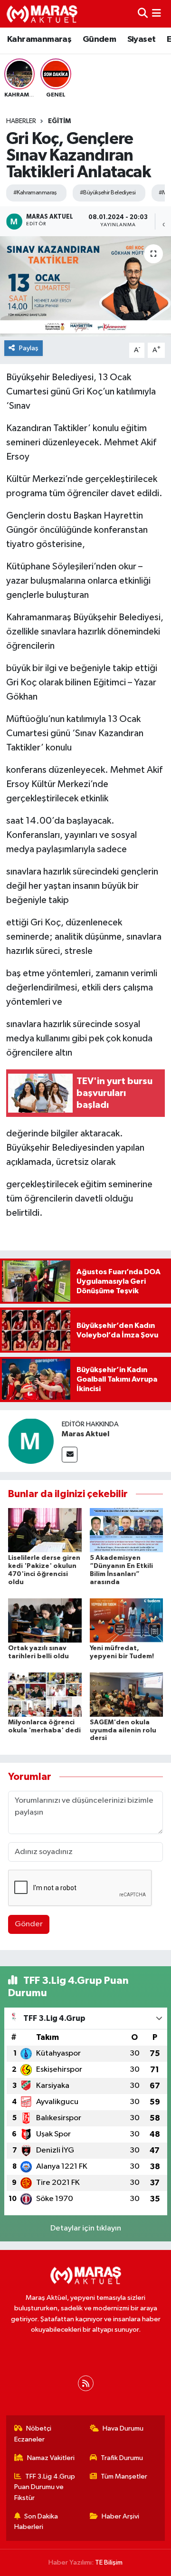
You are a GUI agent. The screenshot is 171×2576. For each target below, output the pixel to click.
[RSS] (86, 2383)
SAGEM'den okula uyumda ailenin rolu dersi (123, 1730)
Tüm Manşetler (124, 2476)
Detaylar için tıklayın (86, 2228)
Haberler (21, 121)
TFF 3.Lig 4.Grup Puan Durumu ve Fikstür (45, 2487)
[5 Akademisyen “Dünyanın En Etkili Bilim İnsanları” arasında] (127, 1530)
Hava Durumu (123, 2428)
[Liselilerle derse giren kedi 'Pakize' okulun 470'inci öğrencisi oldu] (45, 1530)
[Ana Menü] (157, 14)
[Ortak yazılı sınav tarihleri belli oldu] (45, 1620)
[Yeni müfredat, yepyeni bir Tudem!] (127, 1620)
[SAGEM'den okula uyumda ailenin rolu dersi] (127, 1694)
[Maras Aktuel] (31, 1441)
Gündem (99, 39)
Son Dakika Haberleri (36, 2522)
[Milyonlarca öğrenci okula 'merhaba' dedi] (45, 1694)
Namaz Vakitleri (51, 2458)
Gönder (29, 1924)
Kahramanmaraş (39, 39)
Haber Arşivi (120, 2516)
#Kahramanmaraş (35, 193)
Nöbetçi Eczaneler (33, 2434)
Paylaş (29, 348)
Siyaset (142, 39)
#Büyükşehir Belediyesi (108, 193)
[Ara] (143, 14)
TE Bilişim (109, 2562)
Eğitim (59, 121)
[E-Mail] (70, 1455)
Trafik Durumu (122, 2458)
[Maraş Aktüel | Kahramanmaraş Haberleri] (42, 14)
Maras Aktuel (85, 1434)
